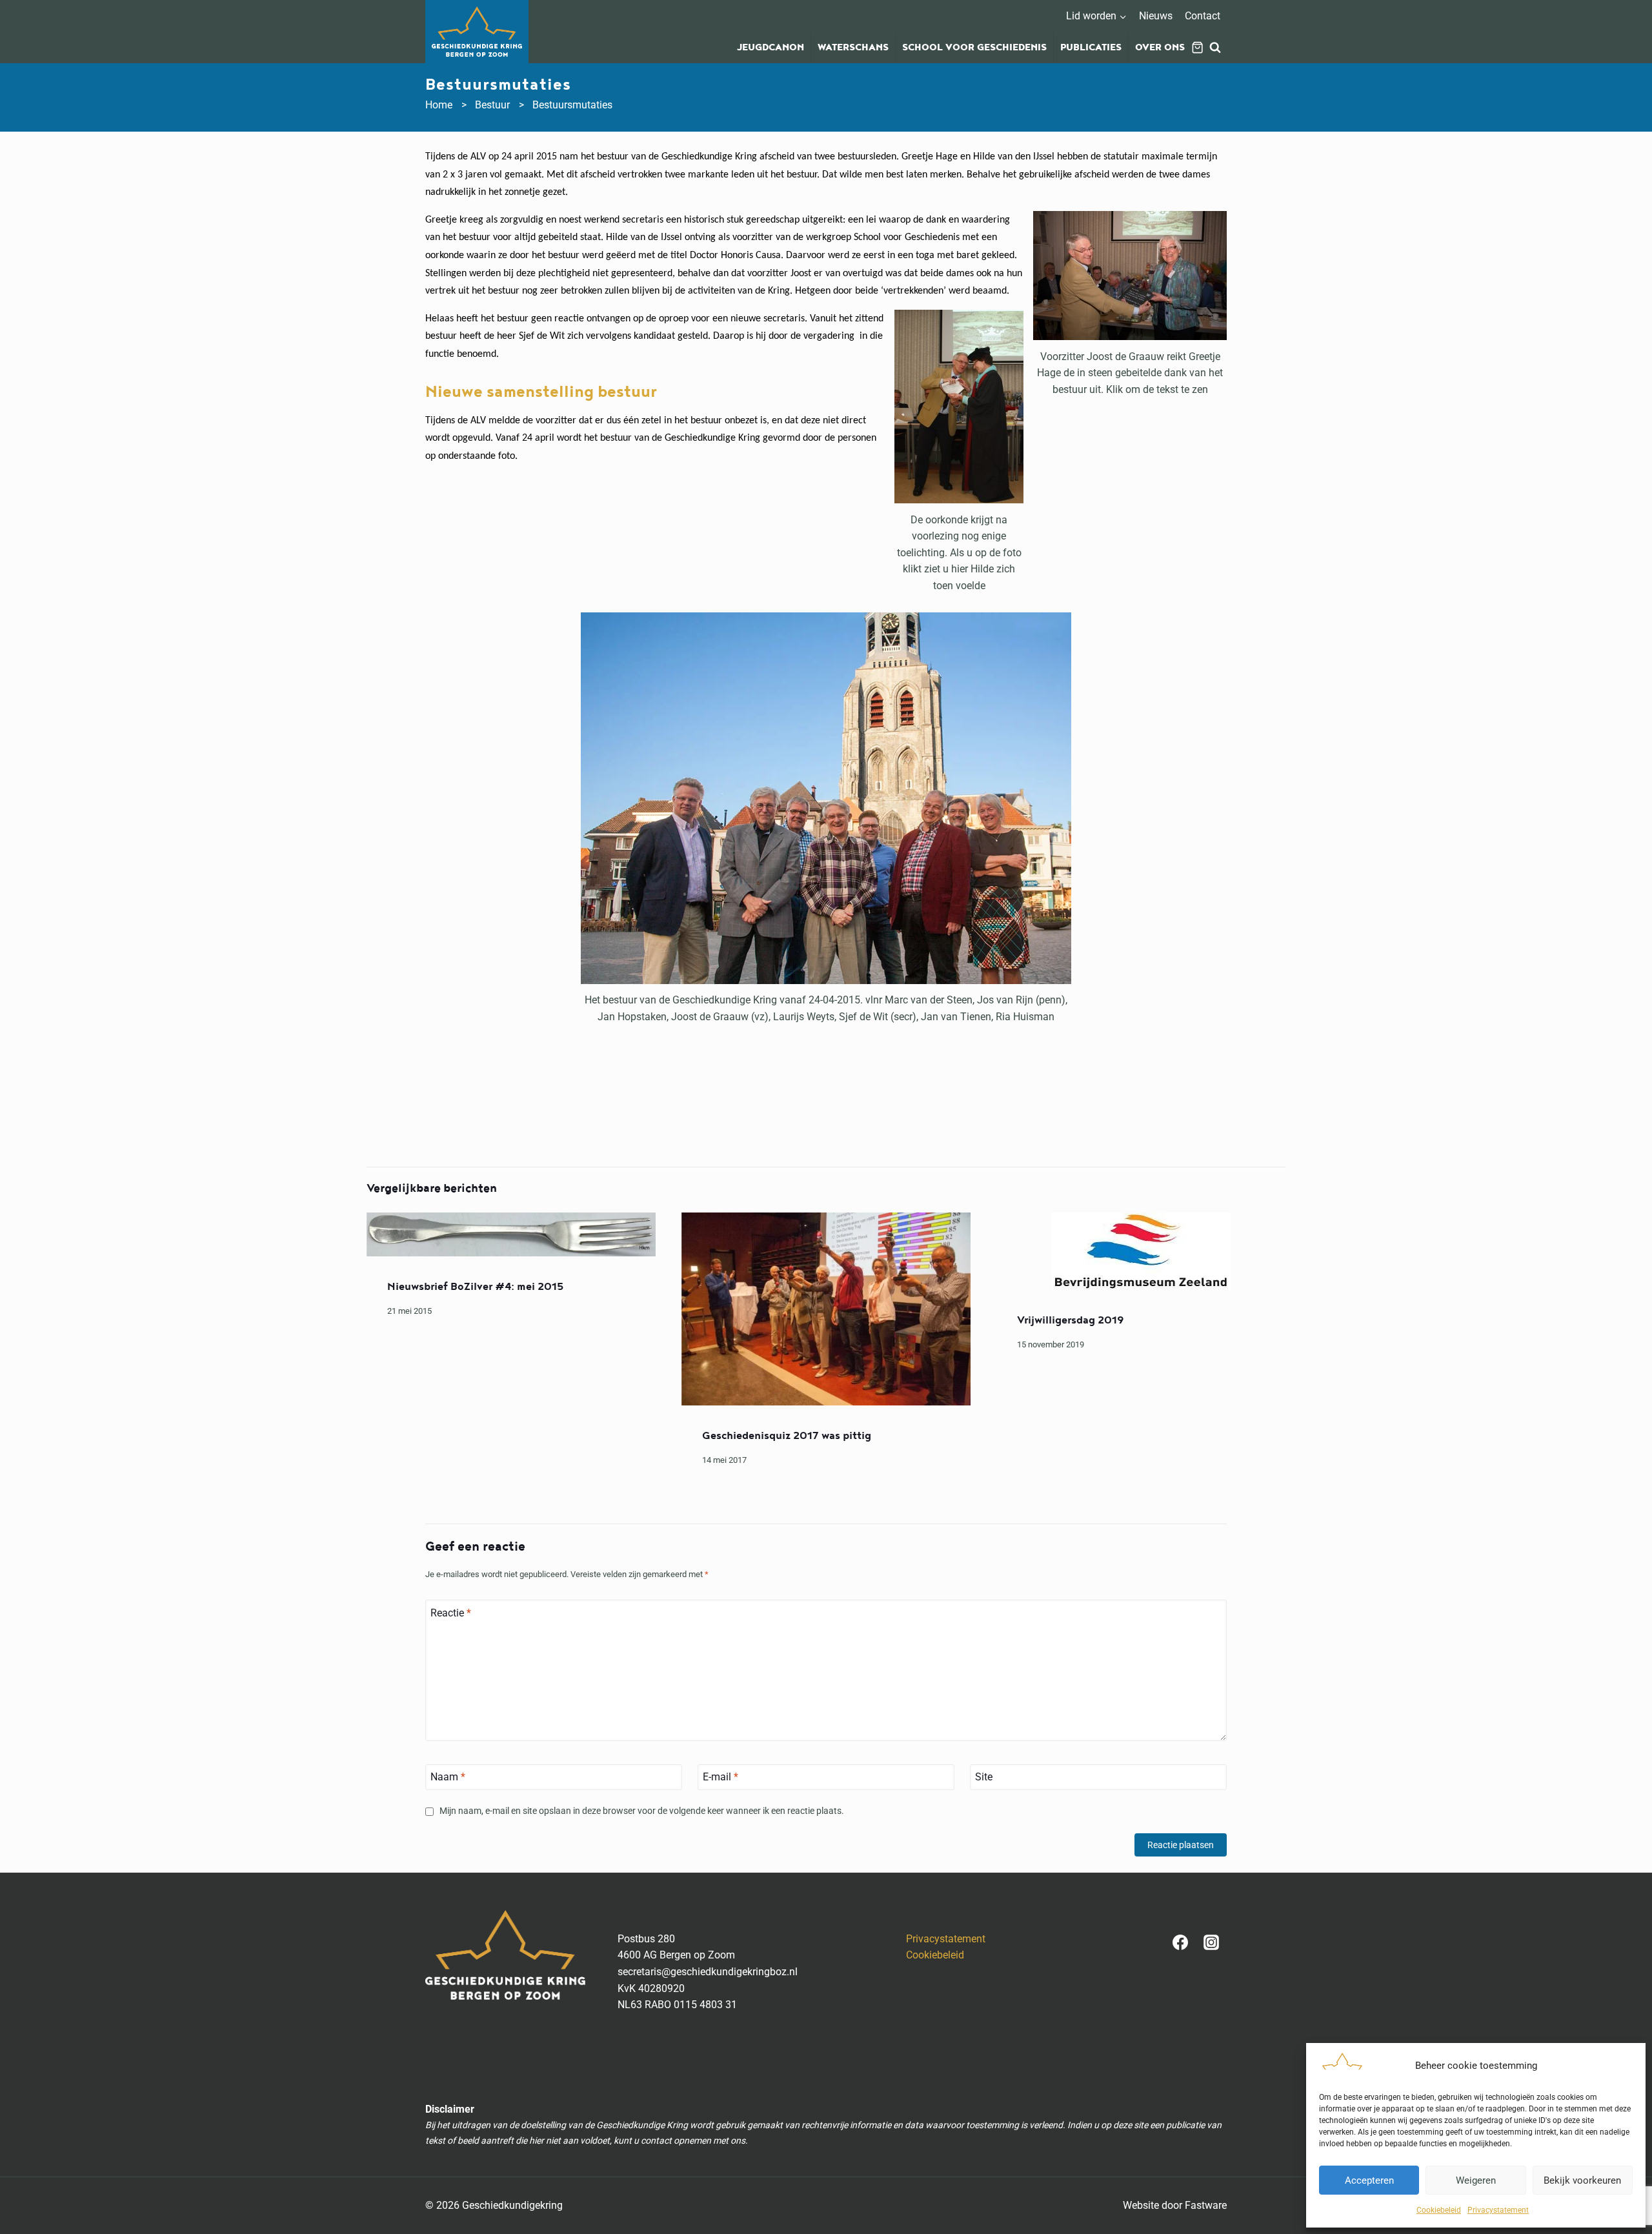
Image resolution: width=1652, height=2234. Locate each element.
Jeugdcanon (771, 48)
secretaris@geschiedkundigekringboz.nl (708, 1972)
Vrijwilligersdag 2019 (1071, 1320)
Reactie (451, 1612)
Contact (1203, 16)
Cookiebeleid (1439, 2210)
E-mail (720, 1777)
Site (984, 1777)
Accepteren (1369, 2180)
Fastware (1206, 2205)
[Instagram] (1211, 1942)
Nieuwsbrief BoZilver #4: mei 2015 (475, 1287)
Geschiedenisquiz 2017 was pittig (787, 1436)
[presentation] (511, 1234)
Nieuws (1156, 16)
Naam (448, 1777)
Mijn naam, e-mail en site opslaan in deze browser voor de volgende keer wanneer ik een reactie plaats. (642, 1811)
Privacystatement (1498, 2210)
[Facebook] (1180, 1942)
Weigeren (1476, 2180)
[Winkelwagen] (1197, 47)
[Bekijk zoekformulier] (1215, 48)
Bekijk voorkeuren (1582, 2180)
